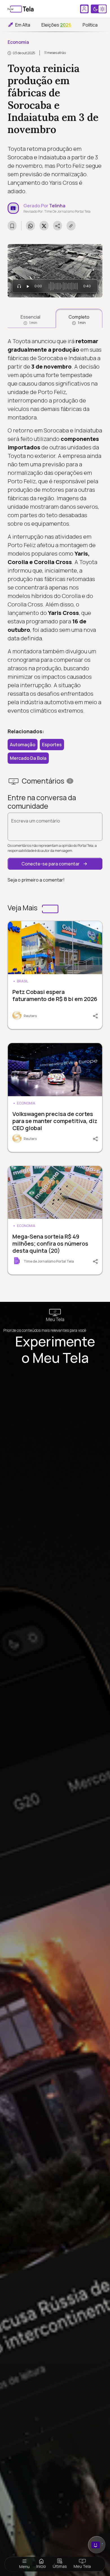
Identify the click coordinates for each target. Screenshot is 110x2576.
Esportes (52, 745)
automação (23, 745)
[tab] (30, 318)
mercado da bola (28, 758)
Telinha (57, 206)
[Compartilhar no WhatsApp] (30, 226)
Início (41, 2566)
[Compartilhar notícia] (58, 226)
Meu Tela (82, 2566)
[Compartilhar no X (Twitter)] (44, 226)
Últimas (60, 2566)
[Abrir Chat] (97, 2545)
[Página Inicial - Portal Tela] (21, 9)
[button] (55, 864)
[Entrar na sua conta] (84, 9)
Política (90, 25)
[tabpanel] (55, 526)
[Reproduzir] (28, 286)
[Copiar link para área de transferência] (71, 226)
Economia (18, 42)
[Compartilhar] (93, 1015)
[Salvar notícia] (12, 226)
